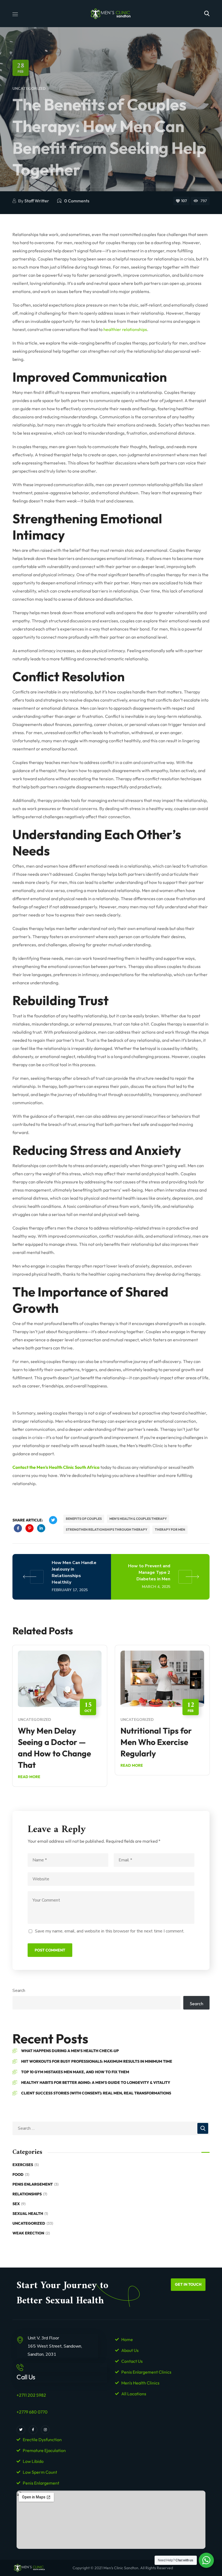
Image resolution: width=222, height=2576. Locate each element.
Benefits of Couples (84, 1519)
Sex (19, 2204)
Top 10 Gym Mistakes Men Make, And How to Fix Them (75, 2072)
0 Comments (77, 201)
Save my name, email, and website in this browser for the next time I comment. (110, 1931)
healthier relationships (125, 329)
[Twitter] (21, 2430)
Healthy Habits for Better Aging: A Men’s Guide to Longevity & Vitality (96, 2083)
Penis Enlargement (35, 2184)
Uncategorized (29, 89)
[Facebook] (33, 2430)
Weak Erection (31, 2233)
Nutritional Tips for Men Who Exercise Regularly (156, 1742)
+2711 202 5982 (31, 2395)
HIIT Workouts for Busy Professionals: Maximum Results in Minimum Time (97, 2061)
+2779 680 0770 (32, 2412)
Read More (29, 1777)
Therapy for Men (170, 1529)
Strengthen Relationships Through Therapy (107, 1529)
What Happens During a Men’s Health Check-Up (70, 2051)
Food (21, 2174)
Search (19, 1991)
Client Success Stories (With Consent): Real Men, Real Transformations (96, 2093)
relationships (30, 2194)
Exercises (26, 2165)
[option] (60, 1720)
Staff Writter (37, 201)
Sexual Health (30, 2214)
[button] (207, 14)
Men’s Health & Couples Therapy (138, 1519)
